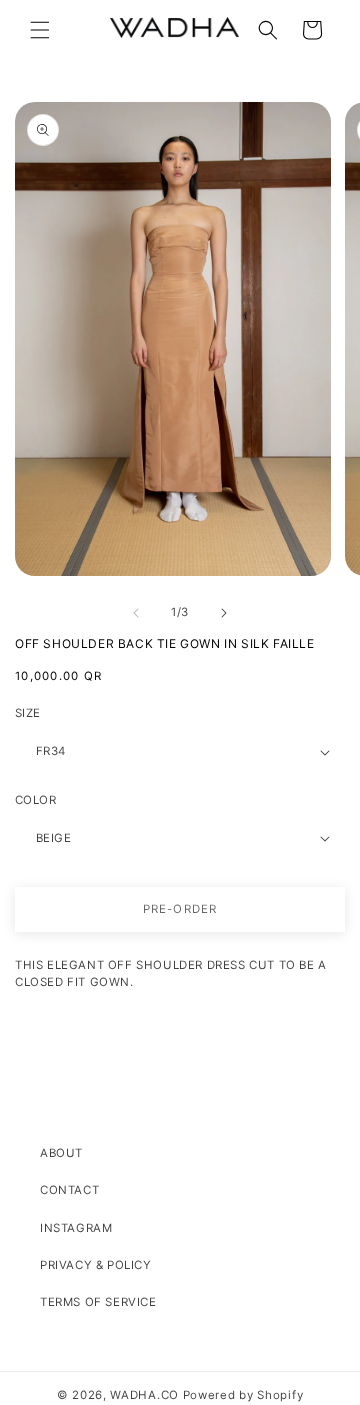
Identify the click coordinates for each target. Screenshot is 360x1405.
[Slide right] (224, 613)
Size (28, 713)
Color (35, 800)
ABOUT (61, 1153)
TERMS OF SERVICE (98, 1302)
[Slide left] (136, 613)
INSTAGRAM (76, 1228)
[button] (40, 30)
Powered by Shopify (243, 1395)
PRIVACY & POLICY (96, 1265)
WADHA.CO (144, 1395)
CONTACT (69, 1190)
